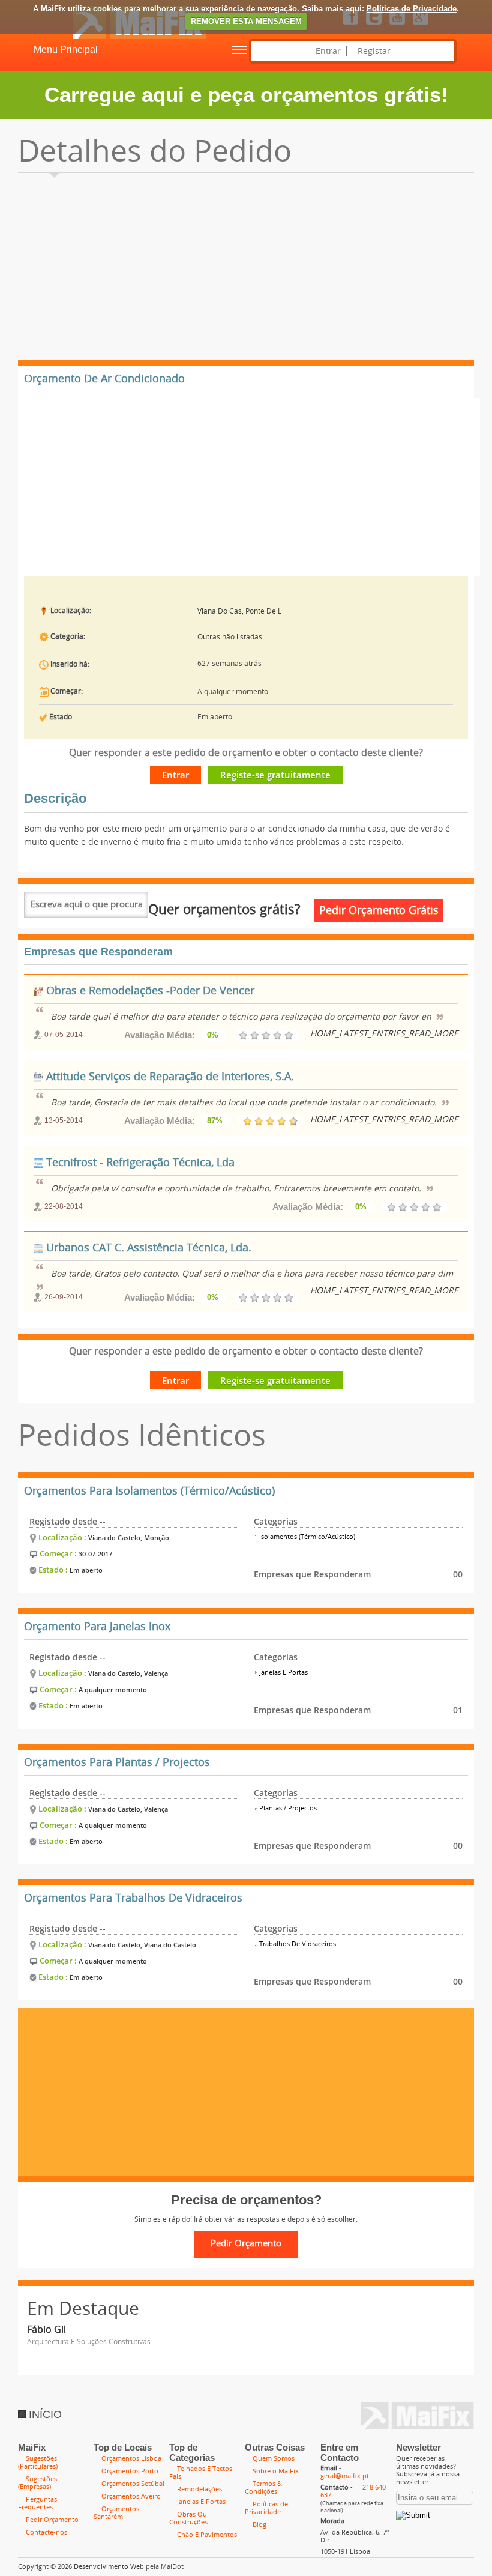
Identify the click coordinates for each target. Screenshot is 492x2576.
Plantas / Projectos (287, 1808)
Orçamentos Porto (130, 2471)
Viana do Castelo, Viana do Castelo (142, 1945)
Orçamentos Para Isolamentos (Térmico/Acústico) (149, 1491)
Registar (374, 51)
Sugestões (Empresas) (37, 2483)
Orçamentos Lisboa (131, 2459)
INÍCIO (44, 2414)
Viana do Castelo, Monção (129, 1537)
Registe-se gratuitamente (275, 775)
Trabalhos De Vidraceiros (297, 1944)
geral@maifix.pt (345, 2476)
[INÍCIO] (103, 37)
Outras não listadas (230, 637)
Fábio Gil (46, 2330)
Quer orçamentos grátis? (224, 910)
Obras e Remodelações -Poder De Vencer (149, 991)
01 (458, 1710)
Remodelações (199, 2489)
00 (458, 1574)
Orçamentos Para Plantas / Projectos (117, 1762)
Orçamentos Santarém (116, 2513)
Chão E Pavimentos (207, 2535)
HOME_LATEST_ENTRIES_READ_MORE (384, 1034)
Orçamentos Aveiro (131, 2496)
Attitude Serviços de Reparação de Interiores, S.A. (169, 1077)
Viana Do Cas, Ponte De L (239, 611)
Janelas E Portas (283, 1673)
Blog (259, 2525)
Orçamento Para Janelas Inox (97, 1627)
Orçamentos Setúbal (133, 2484)
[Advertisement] (246, 270)
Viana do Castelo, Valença (128, 1673)
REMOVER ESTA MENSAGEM (246, 21)
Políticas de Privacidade (412, 9)
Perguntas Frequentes (37, 2503)
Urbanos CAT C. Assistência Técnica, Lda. (147, 1248)
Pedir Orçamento (52, 2520)
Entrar (328, 51)
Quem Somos (274, 2459)
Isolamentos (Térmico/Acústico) (306, 1537)
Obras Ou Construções (188, 2518)
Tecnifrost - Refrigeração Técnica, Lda (139, 1163)
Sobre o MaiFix (276, 2471)
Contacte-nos (46, 2532)
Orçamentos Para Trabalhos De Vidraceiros (133, 1898)
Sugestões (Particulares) (38, 2463)
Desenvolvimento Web (109, 2567)
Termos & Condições (263, 2488)
